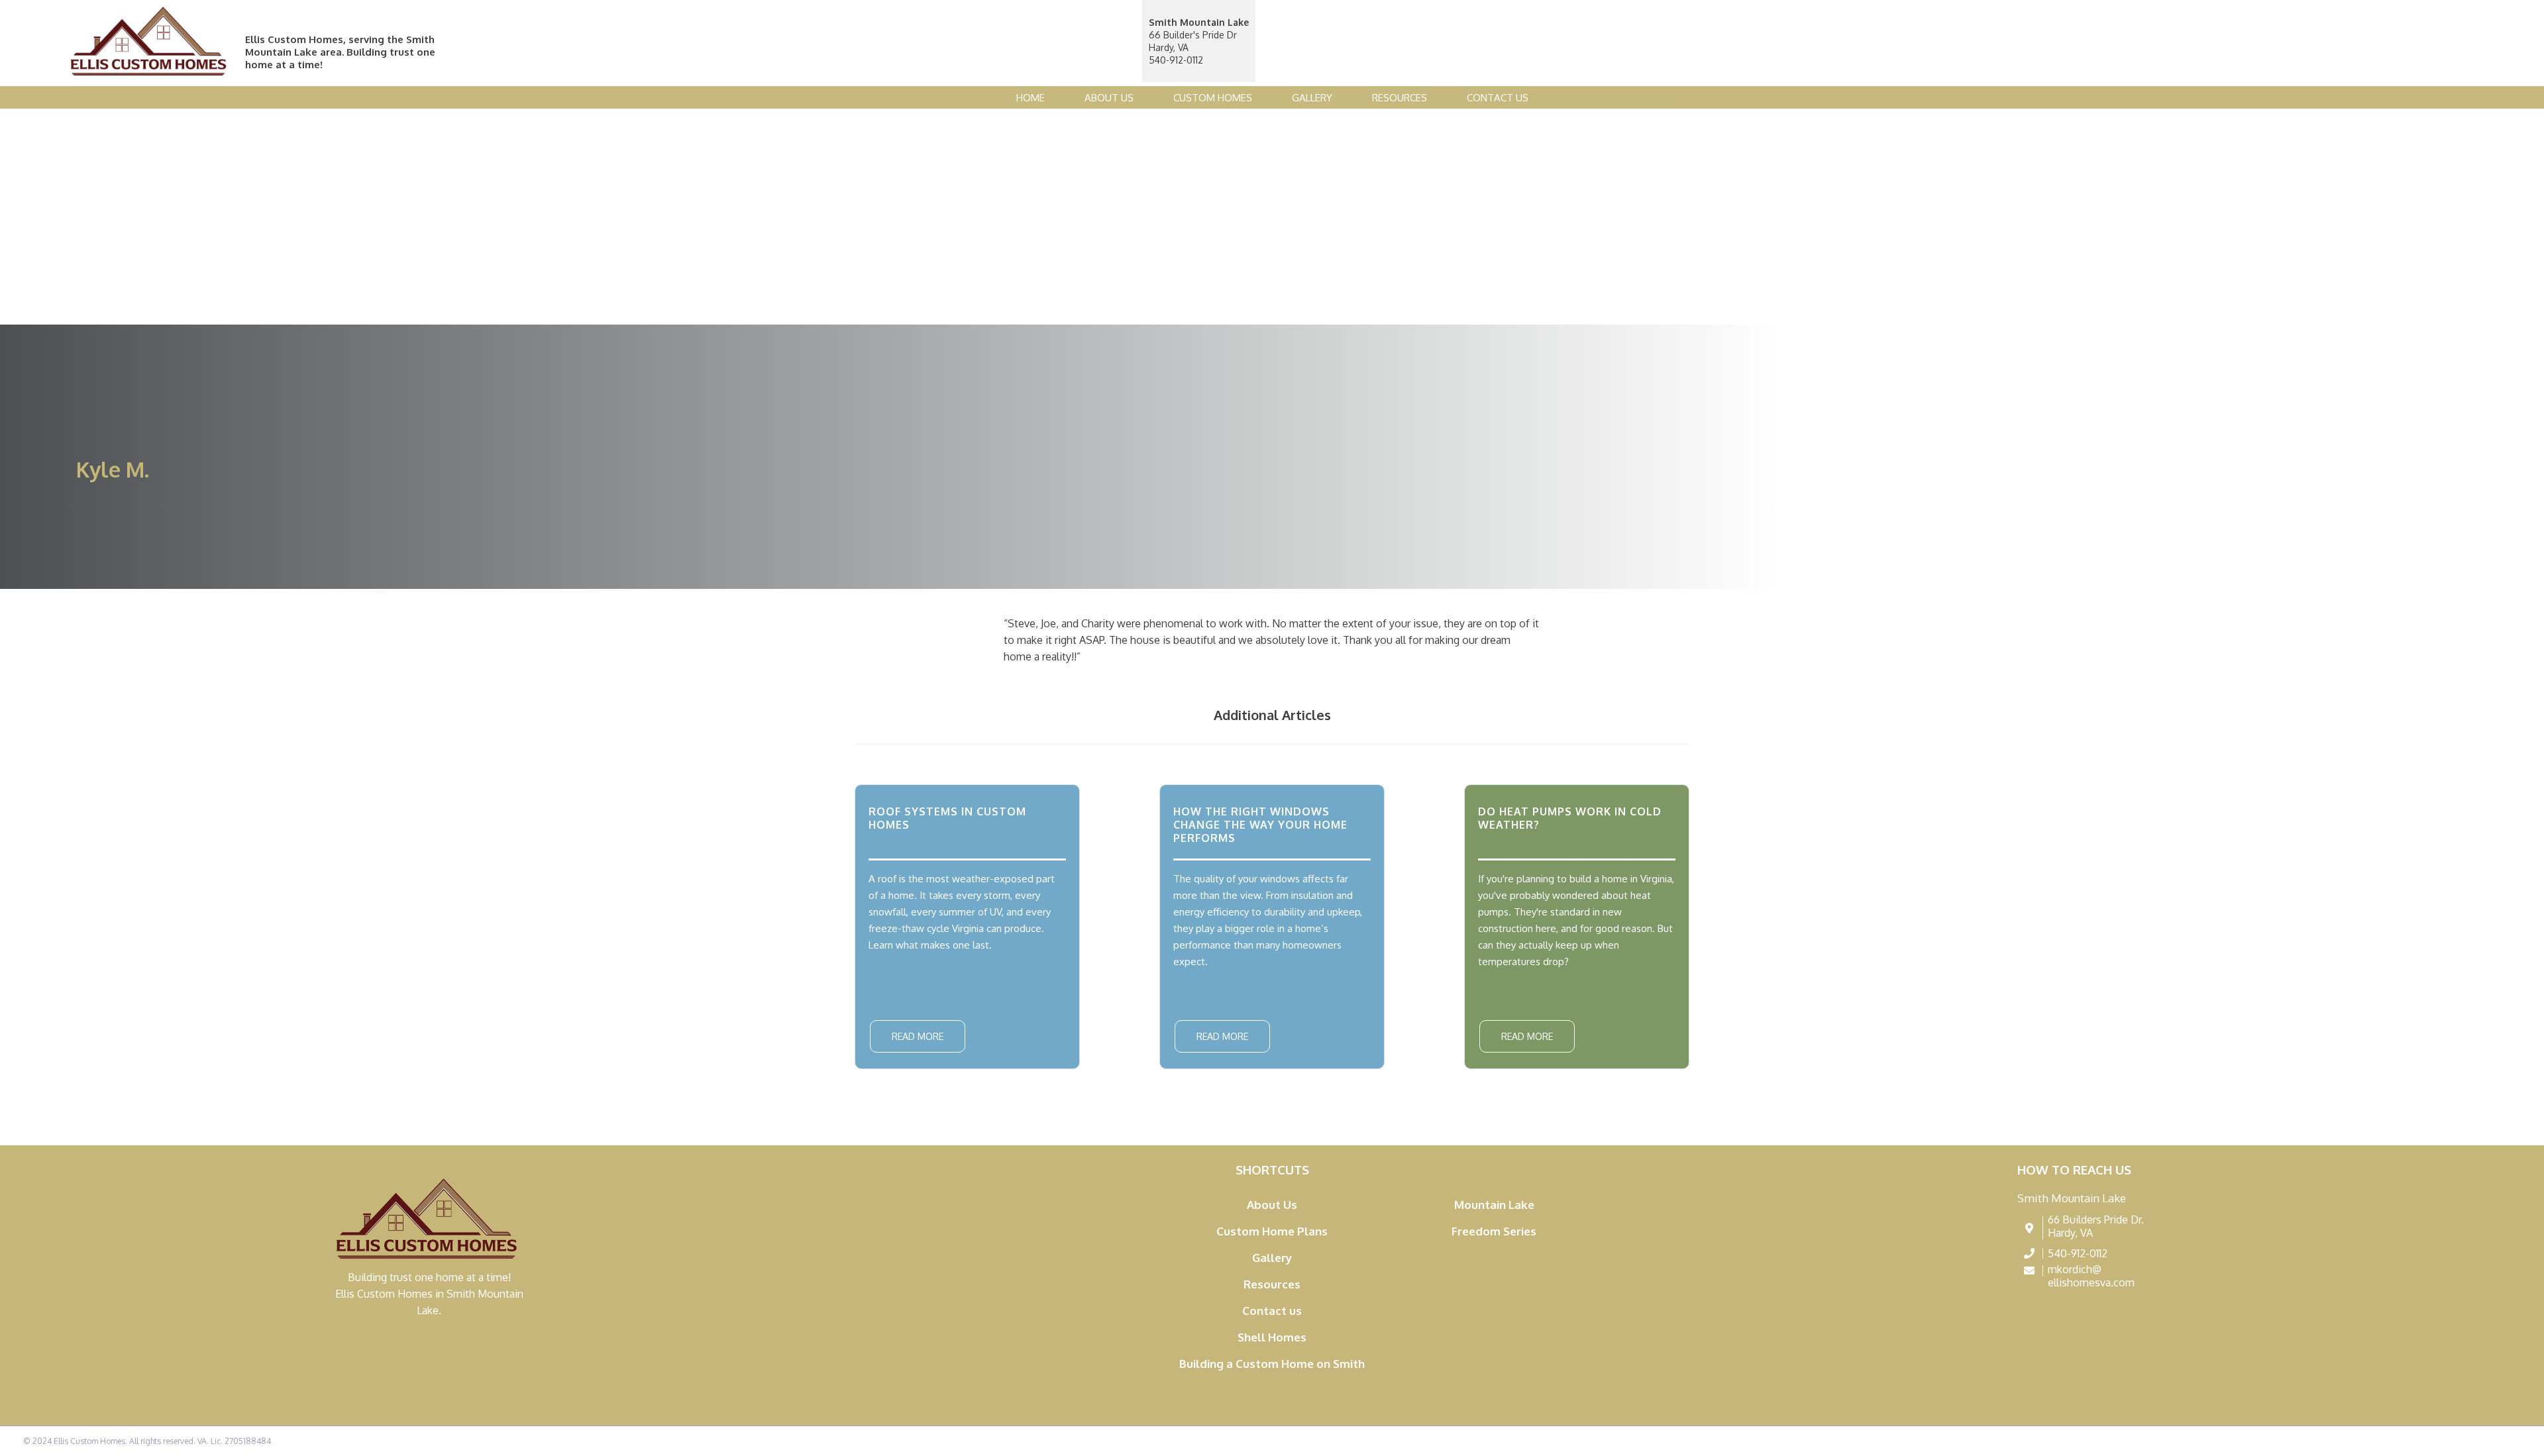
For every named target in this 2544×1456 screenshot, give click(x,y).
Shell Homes (1272, 1337)
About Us (1109, 98)
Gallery (1312, 98)
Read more (918, 1036)
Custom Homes (1213, 98)
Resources (1400, 98)
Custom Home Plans (1272, 1231)
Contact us (1498, 98)
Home (1031, 98)
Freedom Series (1494, 1231)
